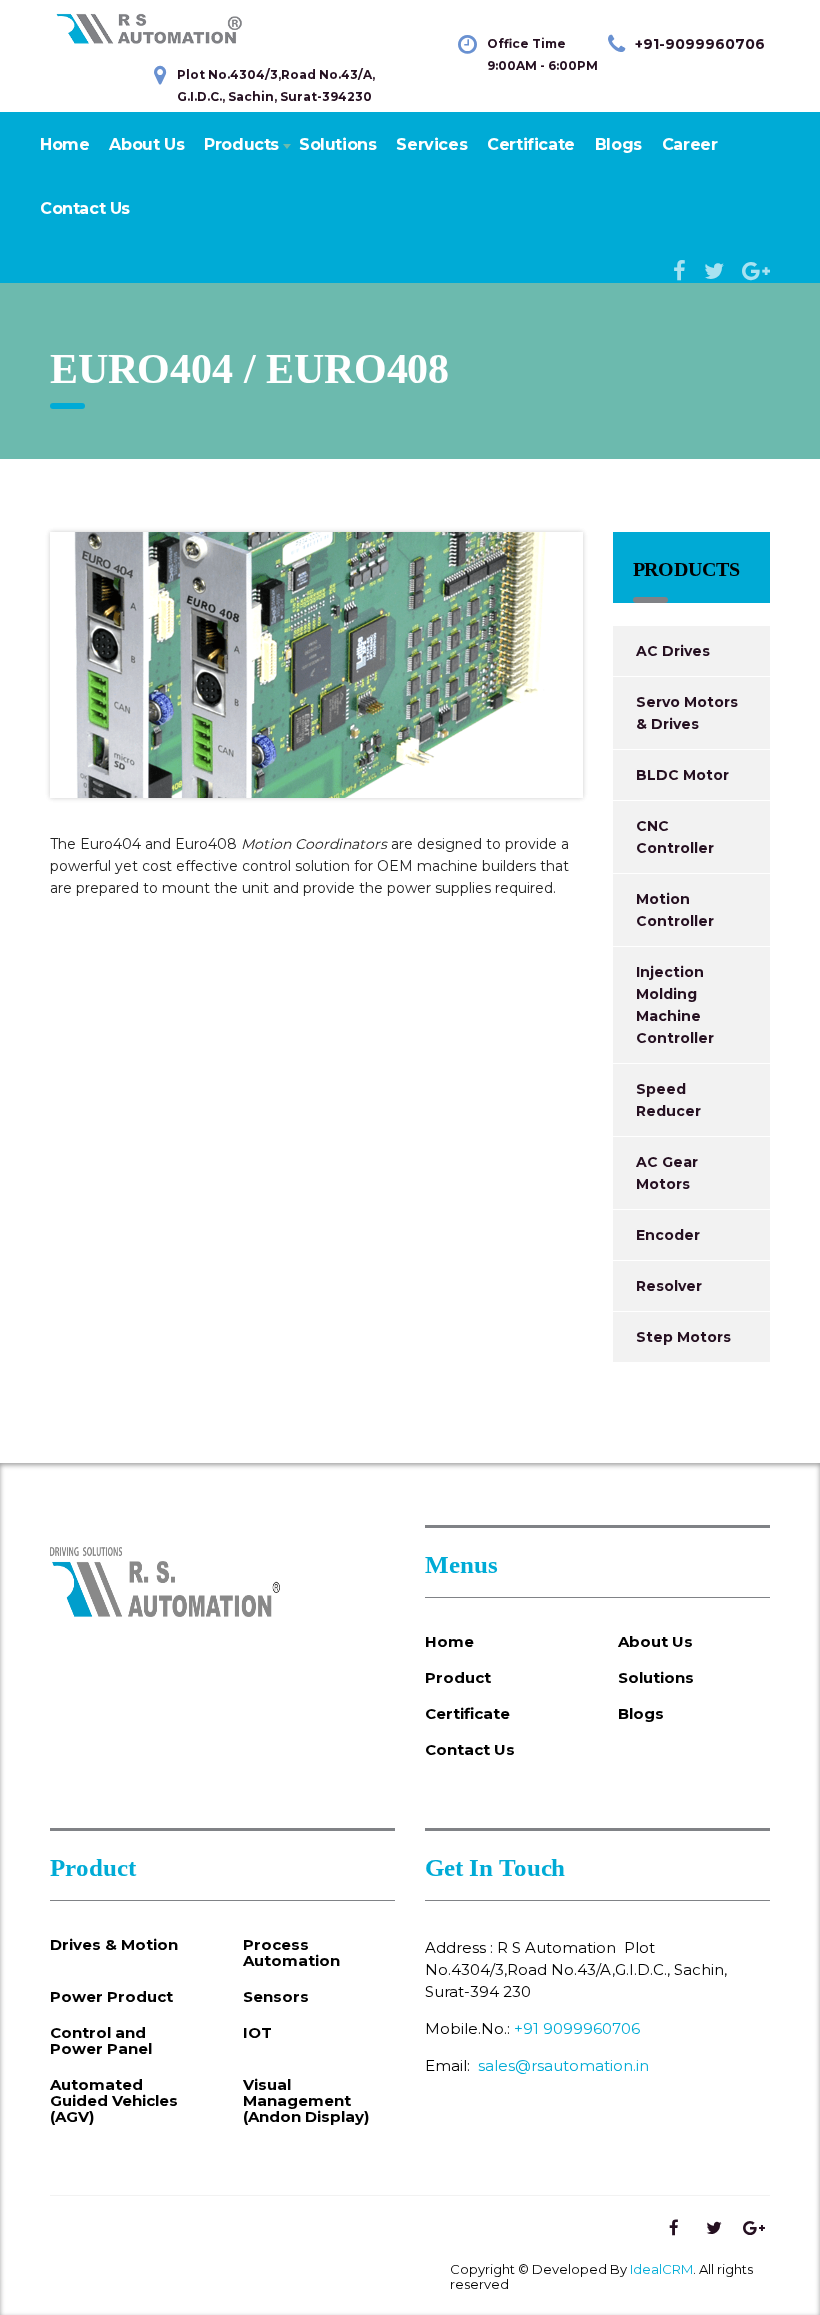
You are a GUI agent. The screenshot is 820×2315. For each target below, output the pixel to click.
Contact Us (85, 208)
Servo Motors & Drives (687, 713)
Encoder (668, 1235)
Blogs (618, 144)
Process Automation (291, 1953)
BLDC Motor (682, 775)
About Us (146, 144)
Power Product (111, 1997)
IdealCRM (661, 2269)
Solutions (337, 144)
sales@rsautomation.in (563, 2065)
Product (458, 1678)
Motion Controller (675, 910)
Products (241, 144)
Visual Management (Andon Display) (306, 2101)
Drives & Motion (114, 1945)
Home (64, 144)
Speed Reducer (668, 1100)
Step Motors (683, 1337)
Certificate (531, 144)
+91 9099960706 (577, 2028)
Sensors (276, 1997)
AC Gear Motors (667, 1173)
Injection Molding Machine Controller (675, 1005)
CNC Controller (675, 837)
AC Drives (673, 651)
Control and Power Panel (101, 2041)
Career (690, 144)
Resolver (669, 1286)
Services (431, 144)
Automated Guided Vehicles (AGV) (114, 2101)
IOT (257, 2033)
